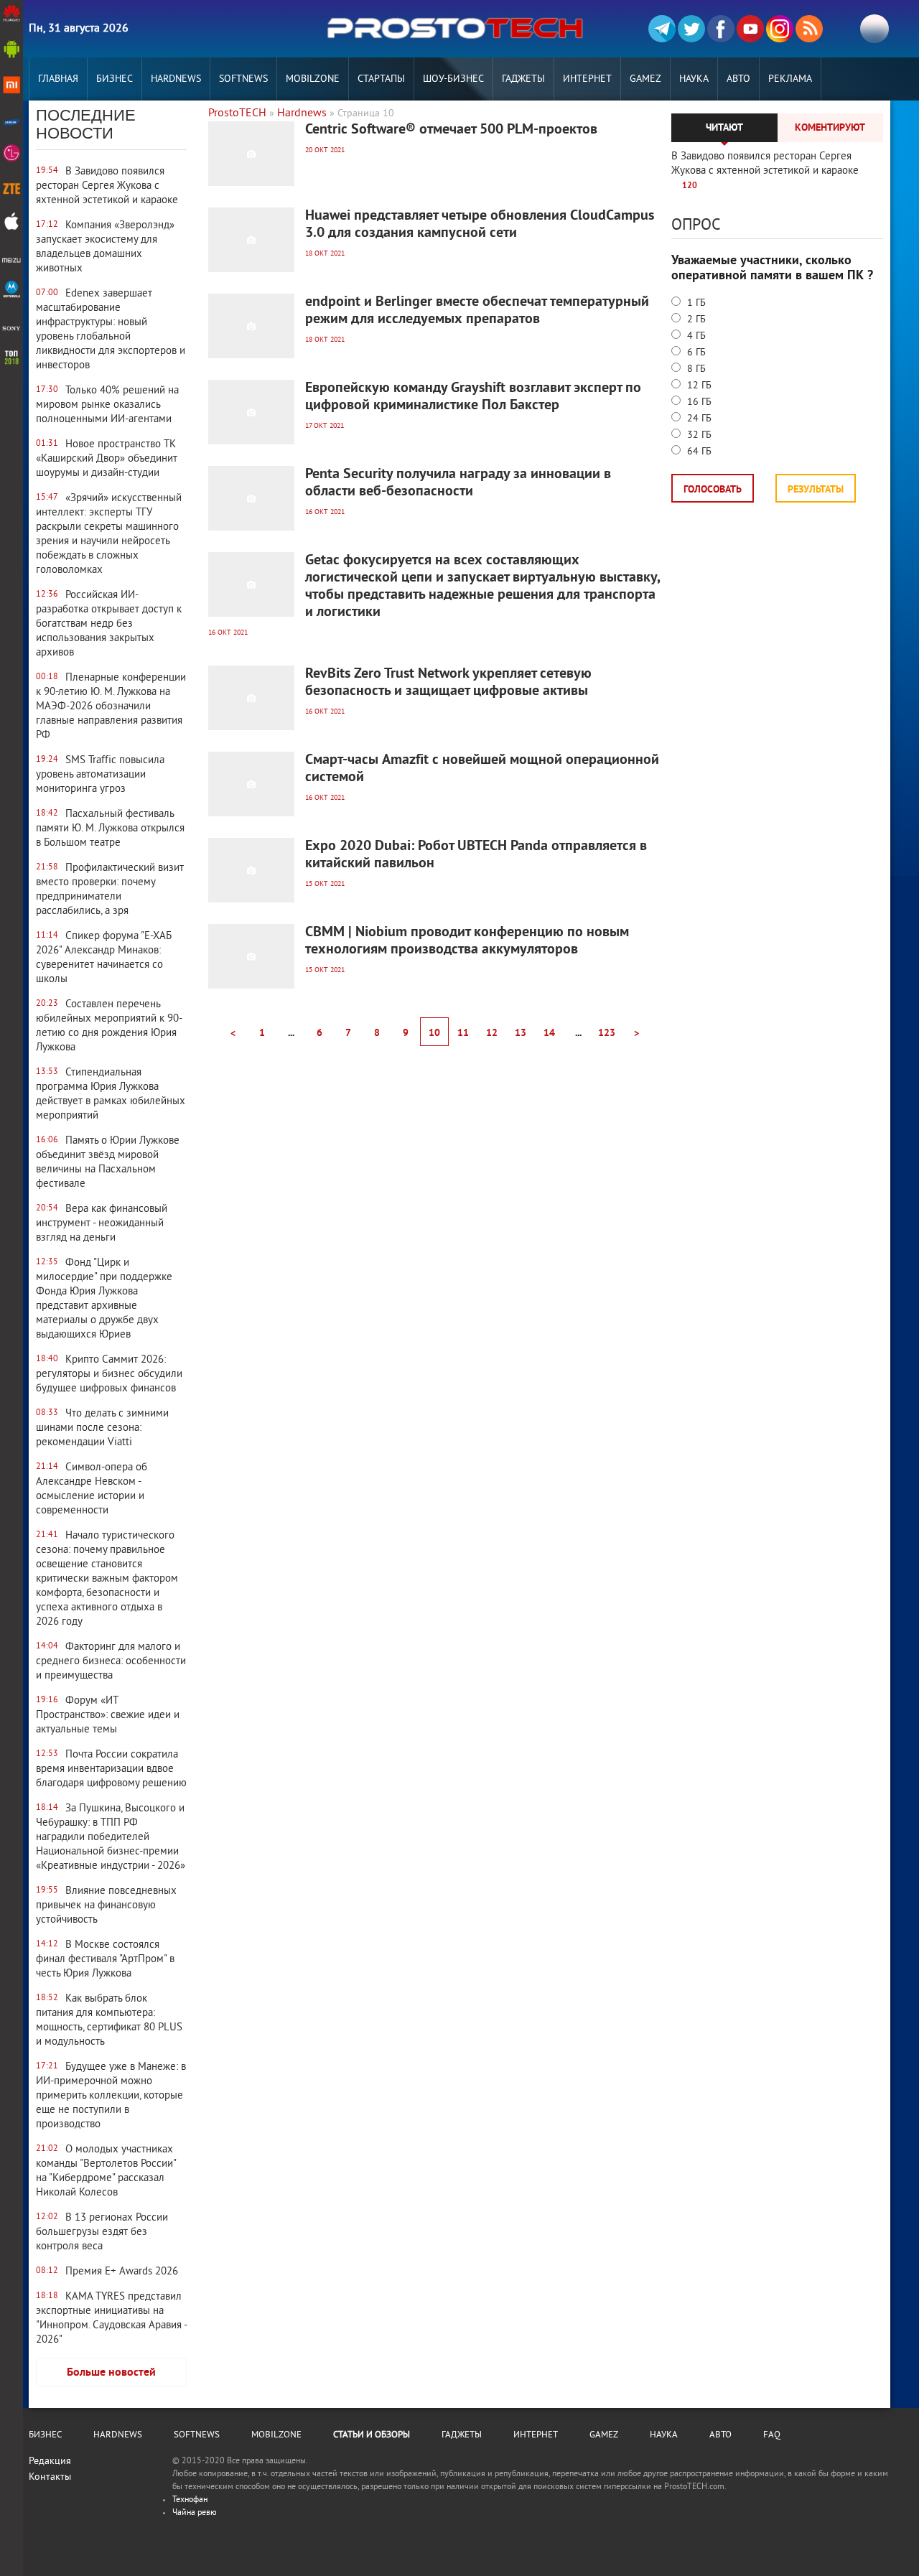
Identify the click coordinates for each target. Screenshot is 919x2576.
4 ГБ (695, 336)
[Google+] (780, 29)
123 (607, 1033)
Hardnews (176, 79)
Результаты (816, 490)
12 (492, 1033)
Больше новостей (111, 2373)
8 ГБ (695, 369)
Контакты (50, 2477)
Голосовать (713, 490)
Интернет (587, 79)
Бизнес (115, 79)
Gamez (645, 79)
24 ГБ (698, 419)
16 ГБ (698, 402)
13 (521, 1033)
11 (463, 1033)
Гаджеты (523, 79)
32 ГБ (698, 435)
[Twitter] (691, 29)
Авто (738, 79)
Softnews (243, 79)
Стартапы (381, 79)
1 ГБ (695, 303)
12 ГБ (698, 386)
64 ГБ (698, 452)
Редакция (50, 2461)
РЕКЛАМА (790, 79)
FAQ (772, 2435)
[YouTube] (750, 29)
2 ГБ (695, 320)
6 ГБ (695, 353)
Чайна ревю (195, 2513)
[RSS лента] (809, 29)
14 (549, 1033)
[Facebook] (721, 29)
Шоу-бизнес (453, 79)
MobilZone (313, 79)
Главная (58, 79)
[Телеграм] (662, 29)
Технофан (190, 2500)
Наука (694, 79)
